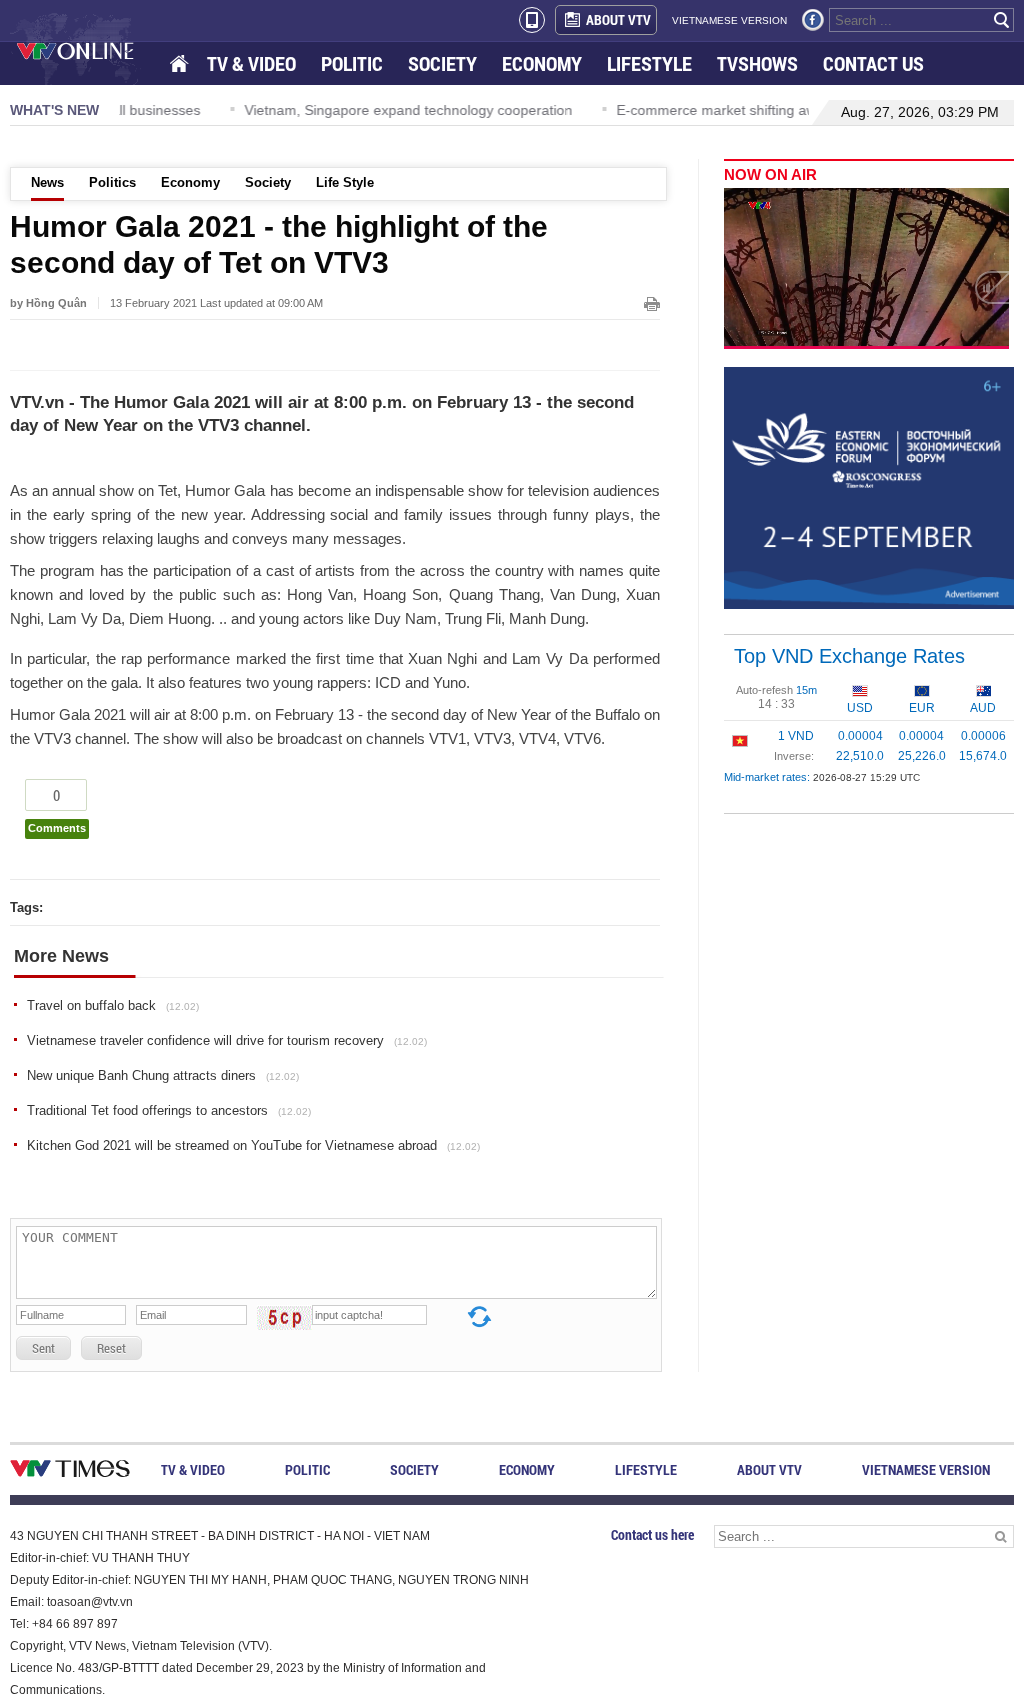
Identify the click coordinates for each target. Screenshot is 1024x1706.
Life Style (345, 182)
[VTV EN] (89, 50)
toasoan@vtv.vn (90, 1602)
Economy (190, 182)
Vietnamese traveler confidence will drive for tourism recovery (227, 1040)
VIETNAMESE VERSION (729, 20)
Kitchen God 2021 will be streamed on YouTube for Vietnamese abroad (253, 1145)
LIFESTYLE (649, 63)
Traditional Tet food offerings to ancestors (169, 1110)
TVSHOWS (757, 63)
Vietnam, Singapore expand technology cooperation (345, 110)
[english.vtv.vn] (70, 1472)
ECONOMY (542, 63)
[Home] (181, 64)
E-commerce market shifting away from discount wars (722, 110)
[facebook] (813, 20)
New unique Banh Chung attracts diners (163, 1075)
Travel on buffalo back (113, 1005)
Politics (112, 182)
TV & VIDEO (251, 63)
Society (268, 182)
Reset (111, 1348)
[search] (1002, 20)
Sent (43, 1348)
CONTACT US (873, 63)
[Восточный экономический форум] (869, 487)
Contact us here (652, 1534)
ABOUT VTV (618, 19)
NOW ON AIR (770, 174)
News (47, 182)
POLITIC (352, 63)
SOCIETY (442, 63)
